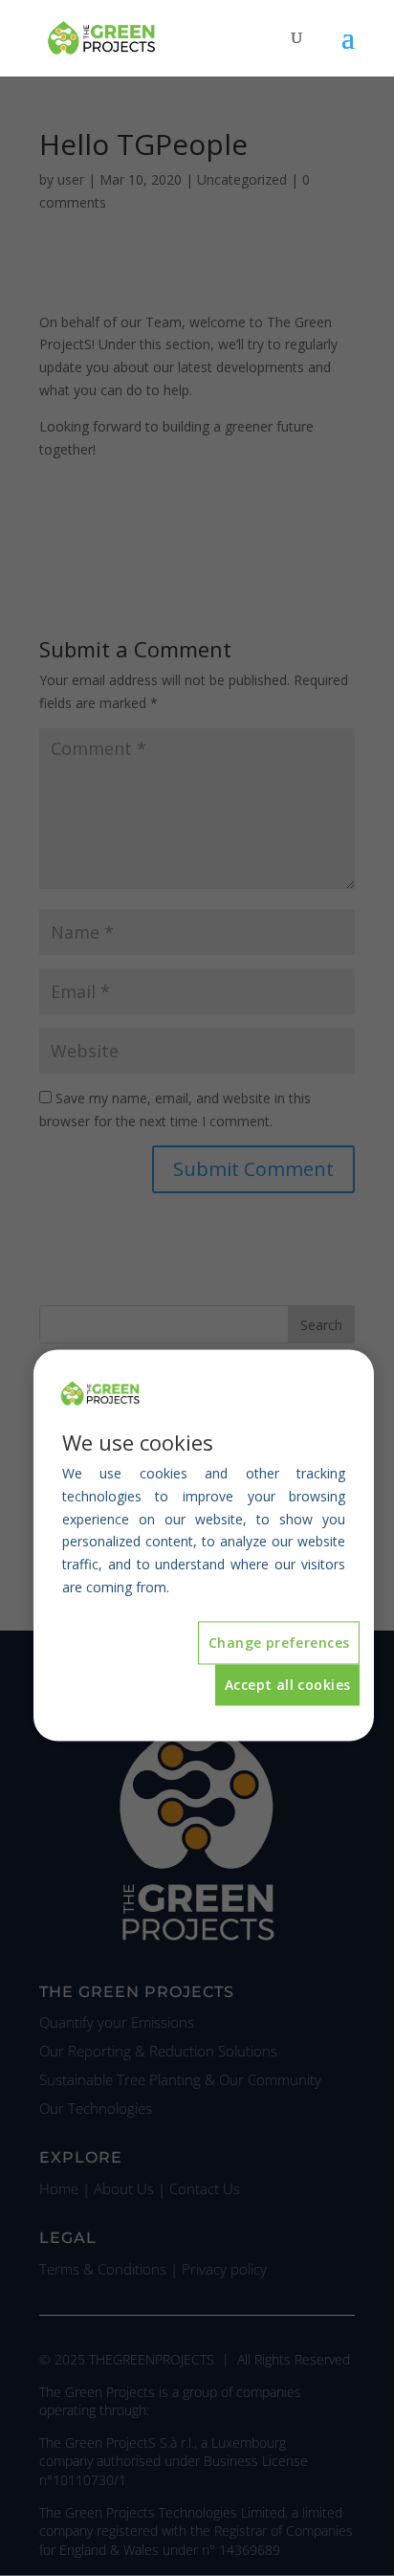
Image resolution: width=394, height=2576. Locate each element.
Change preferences (279, 1643)
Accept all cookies (288, 1686)
